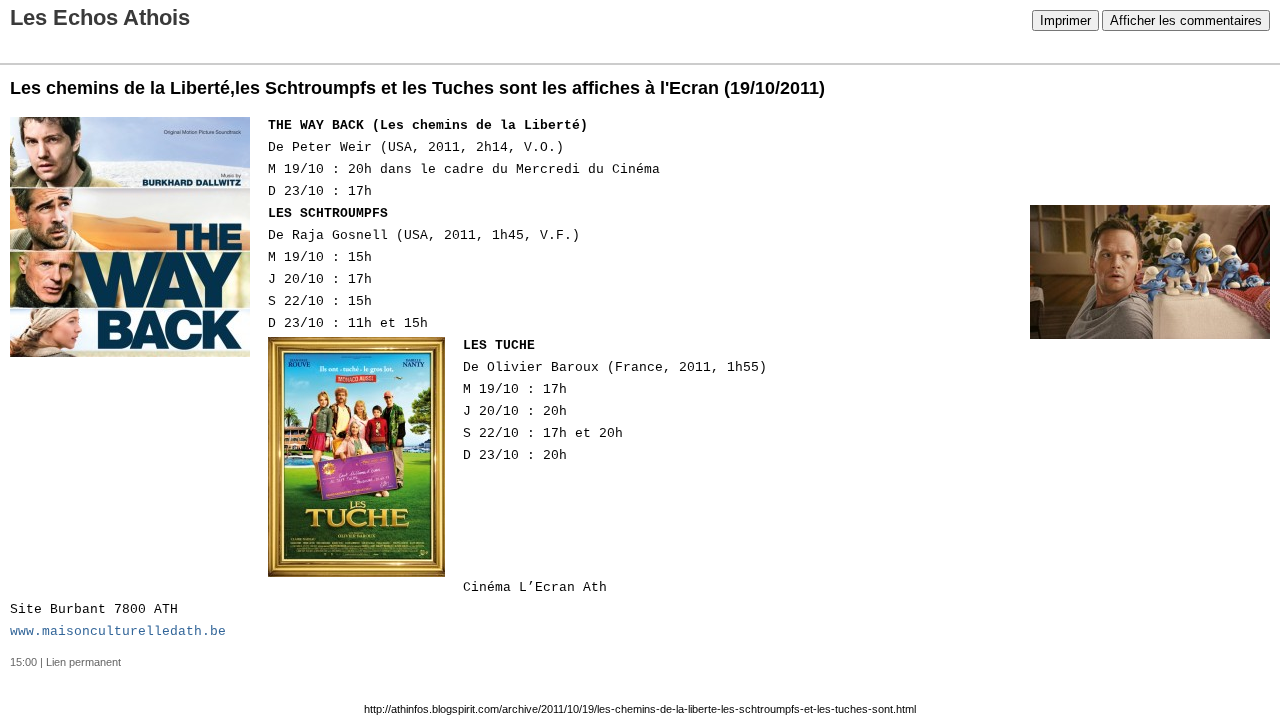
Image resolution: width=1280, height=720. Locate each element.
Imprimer (1065, 20)
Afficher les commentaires (1186, 20)
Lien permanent (83, 662)
